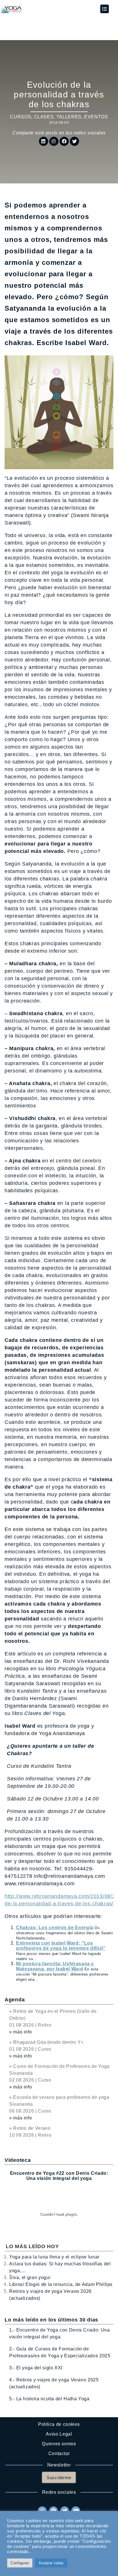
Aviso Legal (59, 2434)
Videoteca (18, 2160)
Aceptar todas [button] (51, 2563)
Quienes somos (59, 2444)
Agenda (15, 2000)
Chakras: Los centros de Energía (55, 1928)
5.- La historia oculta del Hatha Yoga (49, 2399)
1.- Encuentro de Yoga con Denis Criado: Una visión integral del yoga (60, 2333)
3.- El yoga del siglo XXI (36, 2368)
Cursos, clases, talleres (46, 117)
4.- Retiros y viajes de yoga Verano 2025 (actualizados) (54, 2383)
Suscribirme (59, 2478)
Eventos (96, 117)
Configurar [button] (20, 2563)
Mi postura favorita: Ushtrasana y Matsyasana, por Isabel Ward (55, 1966)
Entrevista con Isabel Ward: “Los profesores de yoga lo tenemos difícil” (61, 1946)
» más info (20, 2032)
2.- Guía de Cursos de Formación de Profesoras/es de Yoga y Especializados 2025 (60, 2352)
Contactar (59, 2453)
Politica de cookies (59, 2424)
